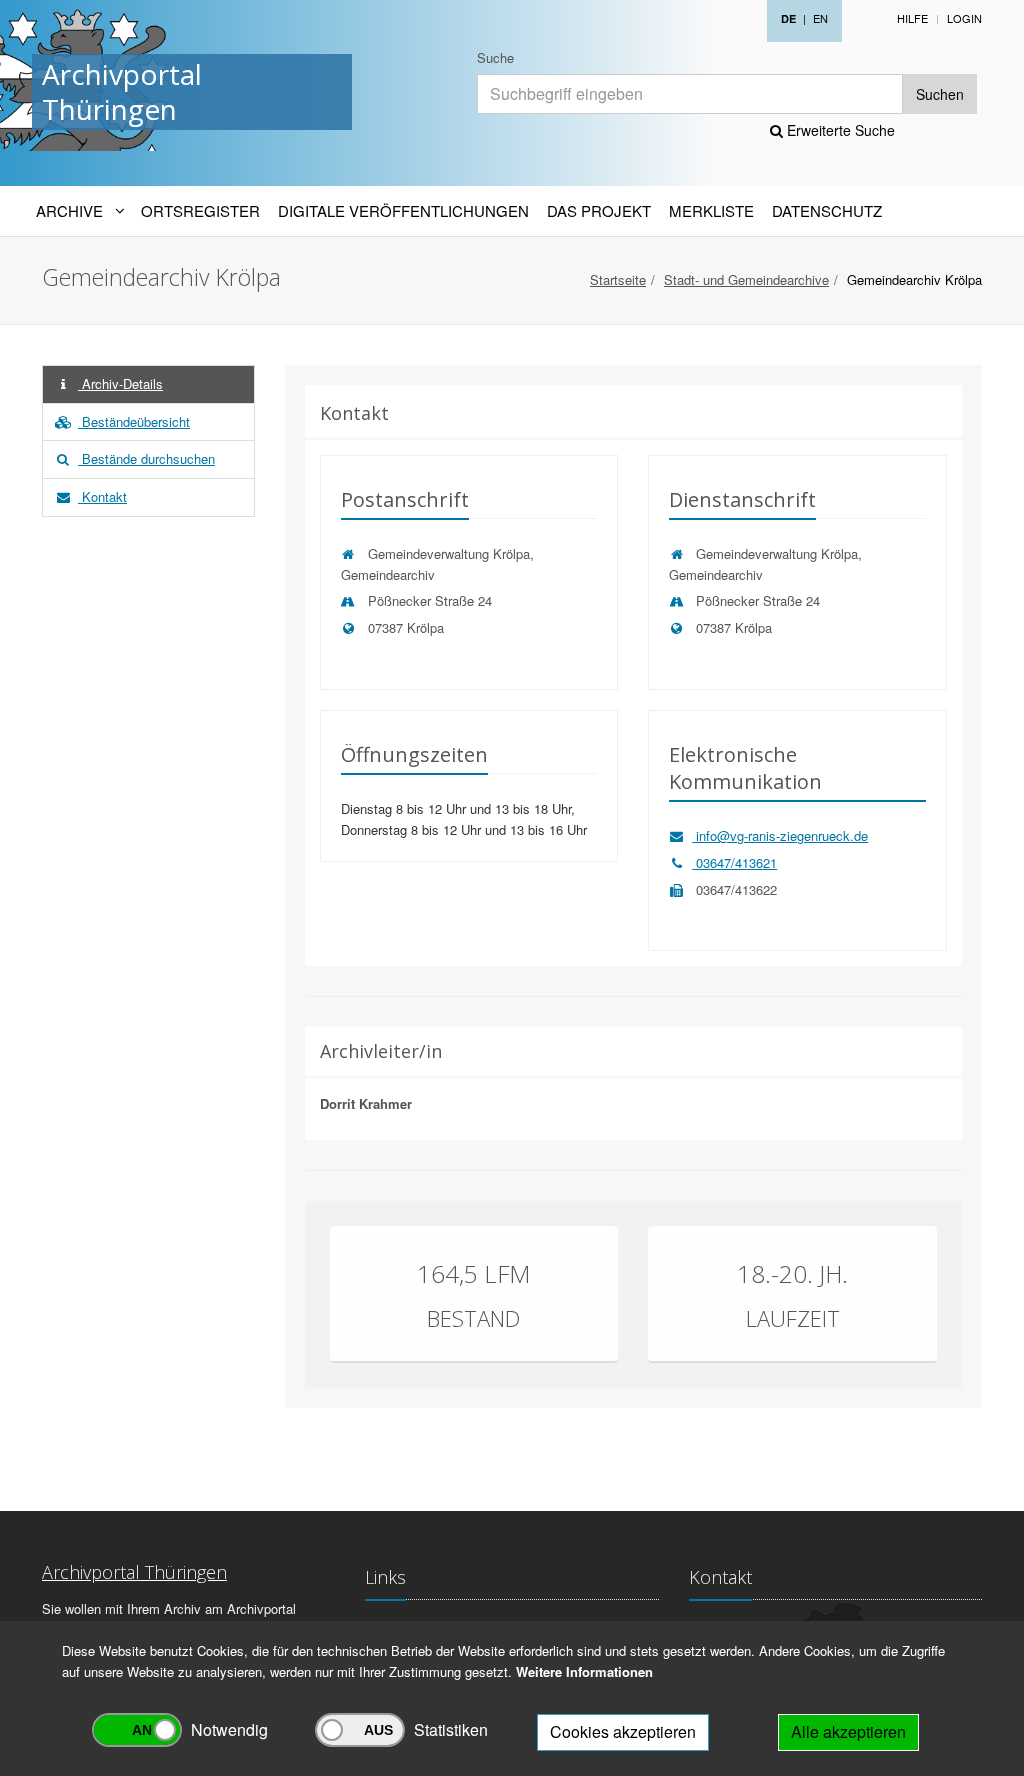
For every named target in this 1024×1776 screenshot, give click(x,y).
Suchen (940, 94)
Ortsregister (200, 210)
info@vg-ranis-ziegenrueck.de (780, 835)
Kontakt (102, 496)
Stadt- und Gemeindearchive (746, 279)
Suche (495, 57)
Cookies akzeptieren (623, 1731)
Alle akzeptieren (848, 1731)
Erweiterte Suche (839, 130)
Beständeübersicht (134, 421)
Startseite (618, 279)
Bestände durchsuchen (146, 458)
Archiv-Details (120, 383)
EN (820, 18)
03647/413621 (734, 862)
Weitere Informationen (584, 1671)
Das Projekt (599, 210)
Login (964, 18)
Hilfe (912, 18)
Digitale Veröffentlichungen (403, 210)
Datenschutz (827, 210)
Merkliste (711, 210)
